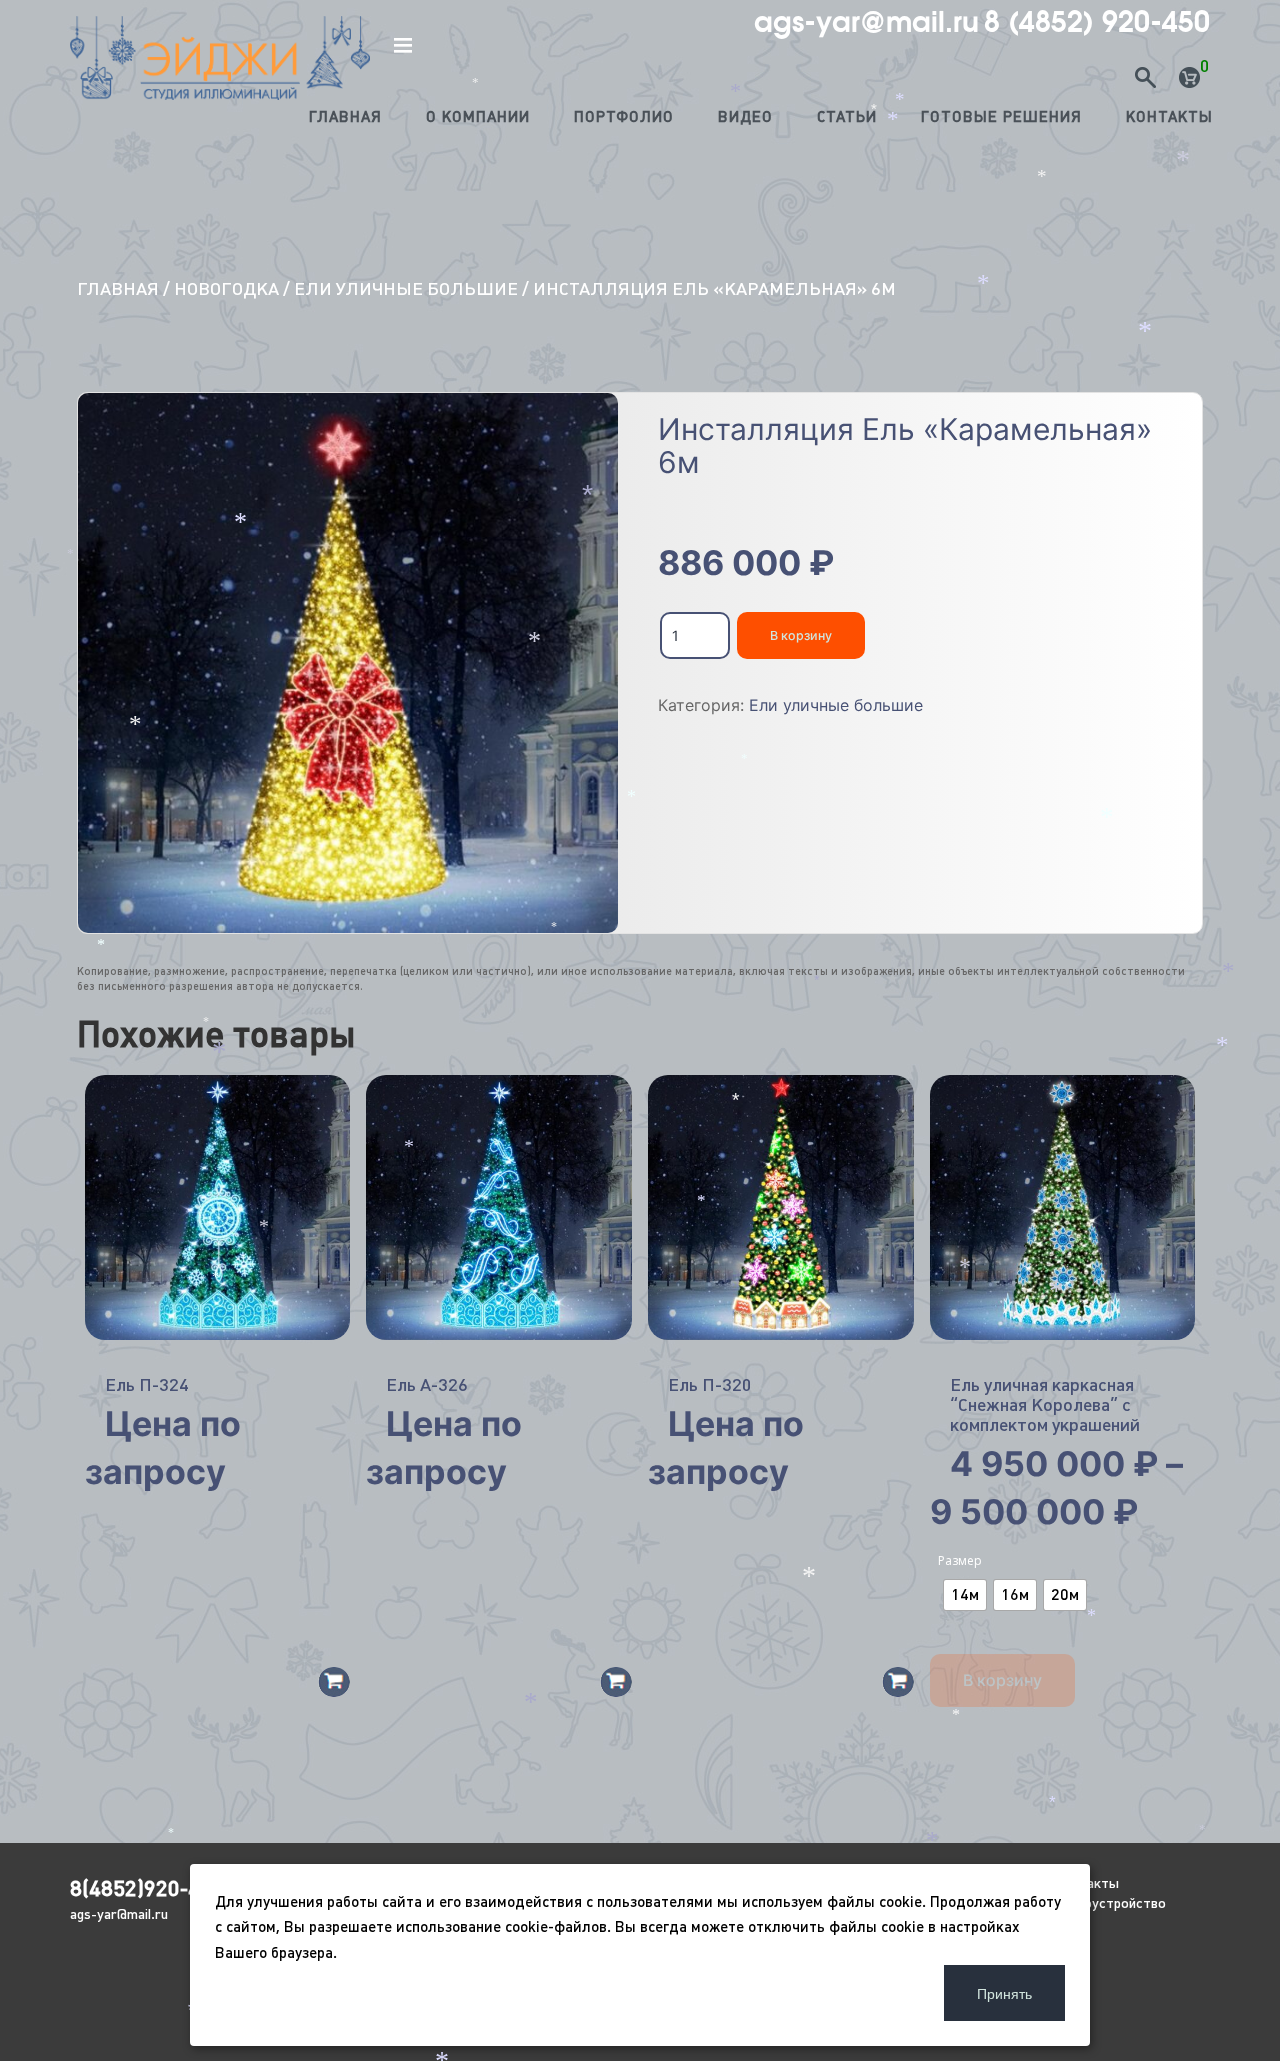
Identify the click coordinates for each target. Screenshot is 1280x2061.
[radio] (965, 1595)
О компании (478, 116)
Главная (345, 116)
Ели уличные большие (406, 288)
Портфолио (624, 116)
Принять (1004, 1993)
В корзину (801, 635)
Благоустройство (1110, 1903)
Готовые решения (1001, 116)
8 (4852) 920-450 (1097, 22)
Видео (745, 116)
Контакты (1169, 116)
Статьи (847, 116)
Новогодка (226, 288)
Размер (960, 1560)
